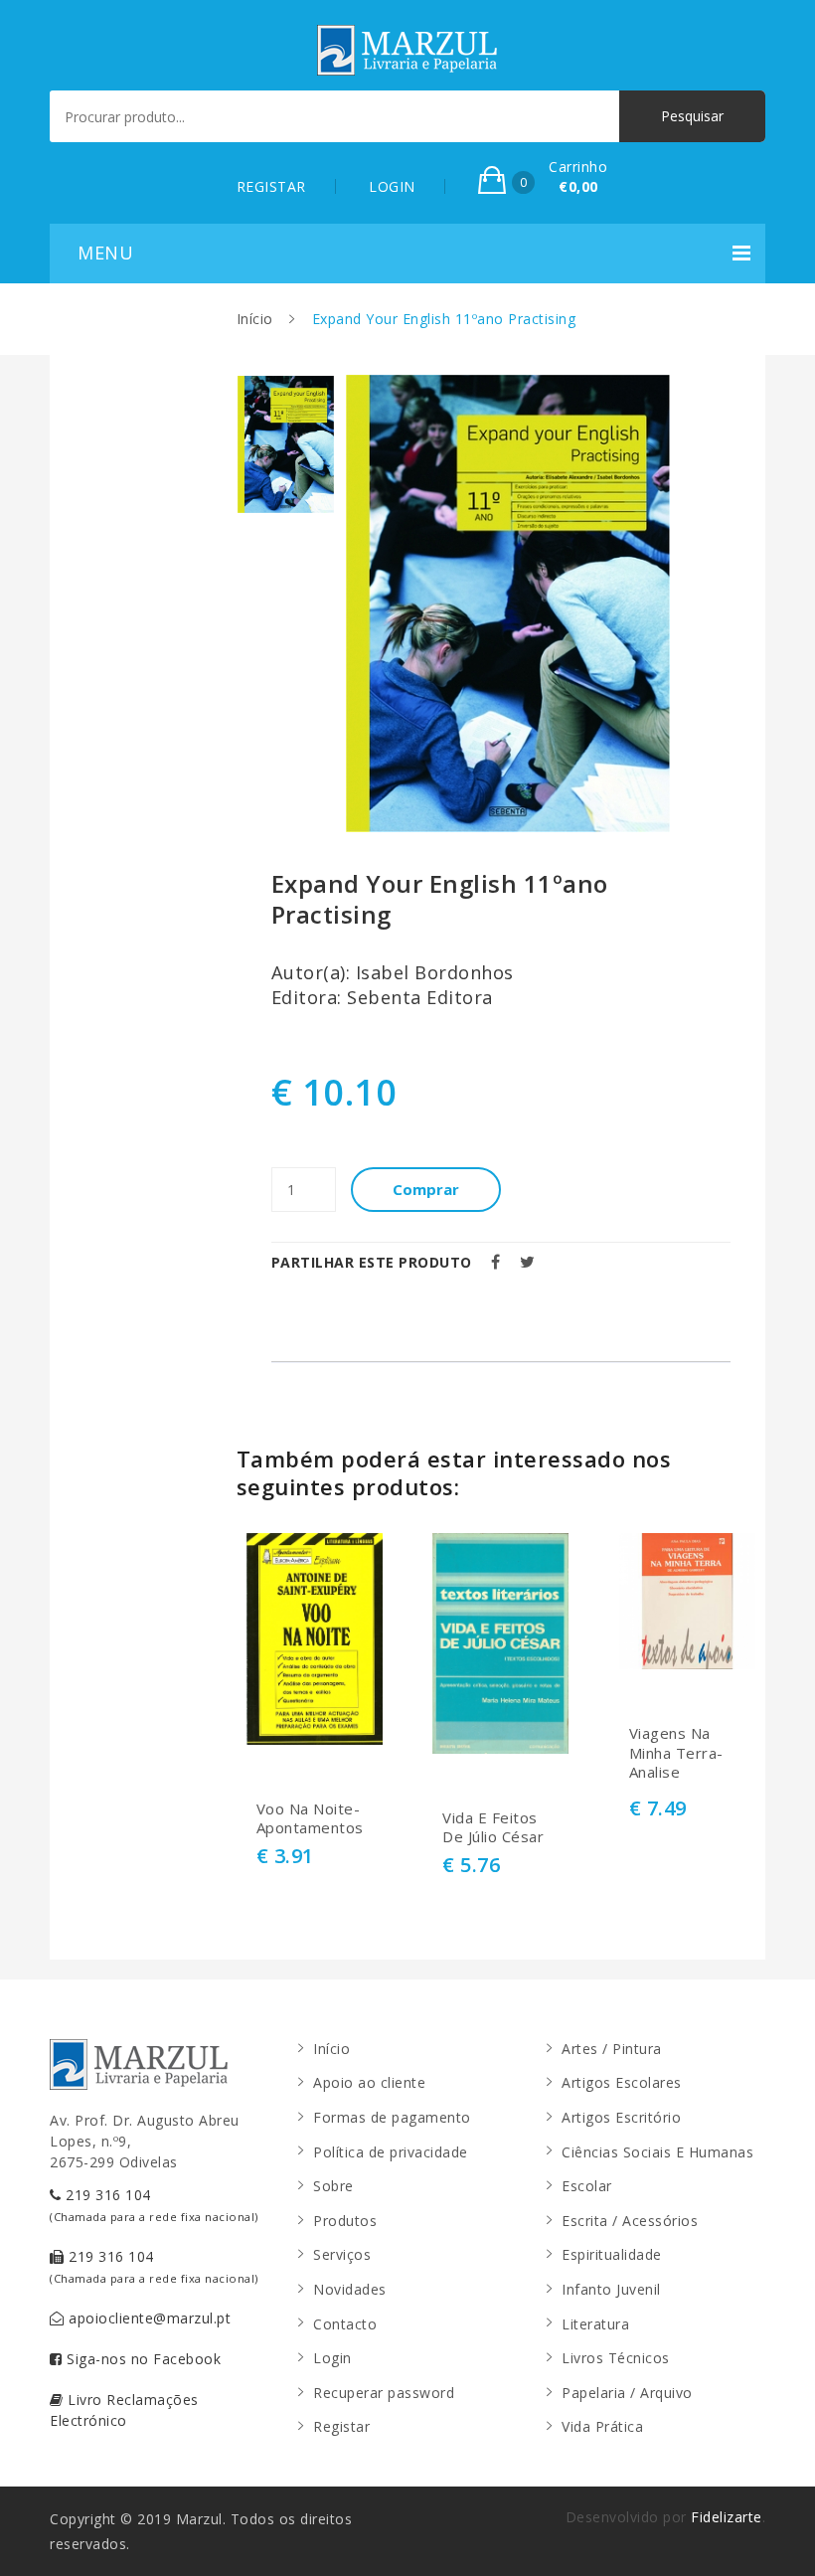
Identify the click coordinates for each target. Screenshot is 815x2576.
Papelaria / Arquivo (627, 2393)
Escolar (587, 2186)
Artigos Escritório (621, 2117)
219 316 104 (154, 2205)
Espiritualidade (612, 2254)
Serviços (342, 2254)
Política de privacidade (391, 2152)
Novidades (350, 2289)
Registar (341, 2426)
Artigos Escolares (622, 2082)
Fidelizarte (727, 2517)
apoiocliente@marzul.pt (148, 2318)
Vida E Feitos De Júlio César (493, 1828)
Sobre (333, 2186)
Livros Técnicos (616, 2358)
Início (255, 319)
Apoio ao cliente (369, 2082)
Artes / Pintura (612, 2049)
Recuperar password (384, 2393)
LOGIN (392, 186)
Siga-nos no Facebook (142, 2359)
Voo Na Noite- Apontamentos (310, 1819)
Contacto (345, 2324)
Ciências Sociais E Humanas (657, 2152)
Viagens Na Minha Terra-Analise (676, 1753)
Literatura (595, 2324)
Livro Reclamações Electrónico (124, 2410)
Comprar (426, 1189)
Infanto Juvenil (611, 2289)
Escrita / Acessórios (630, 2221)
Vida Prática (602, 2426)
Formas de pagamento (392, 2117)
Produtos (345, 2221)
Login (332, 2358)
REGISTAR (271, 186)
